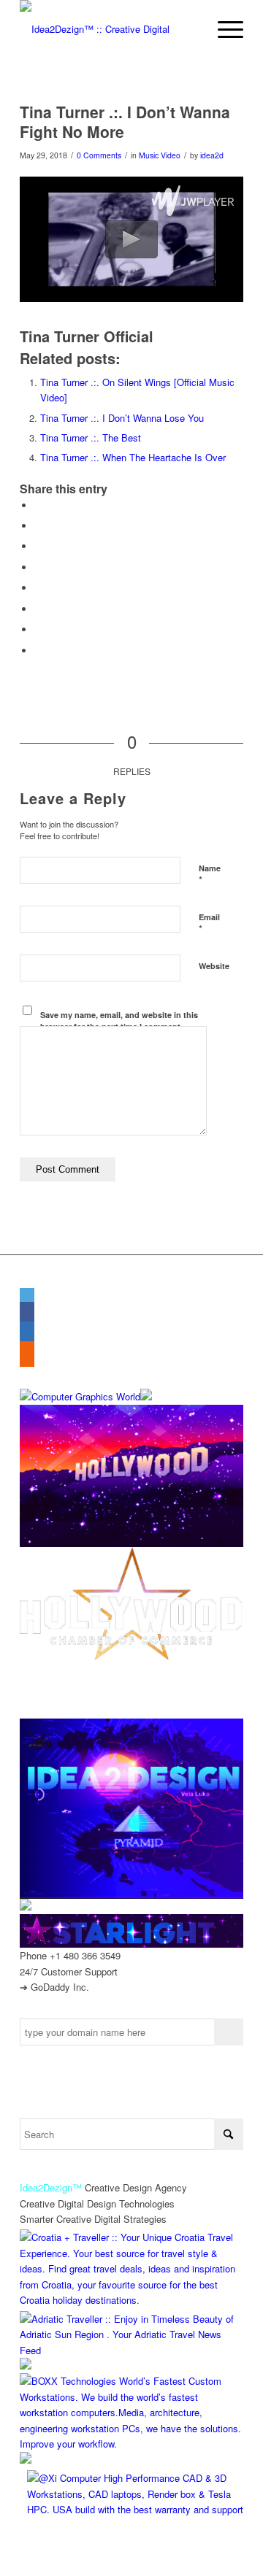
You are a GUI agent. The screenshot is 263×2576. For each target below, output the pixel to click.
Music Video (160, 155)
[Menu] (223, 29)
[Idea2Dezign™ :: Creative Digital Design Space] (109, 29)
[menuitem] (223, 29)
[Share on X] (38, 526)
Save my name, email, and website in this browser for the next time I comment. (119, 1021)
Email (209, 924)
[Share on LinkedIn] (38, 567)
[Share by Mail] (38, 651)
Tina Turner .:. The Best (91, 437)
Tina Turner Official (87, 336)
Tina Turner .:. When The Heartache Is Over (133, 457)
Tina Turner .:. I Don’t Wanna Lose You (122, 418)
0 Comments (99, 155)
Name (210, 875)
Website (214, 966)
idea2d (212, 155)
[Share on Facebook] (38, 505)
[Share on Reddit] (38, 629)
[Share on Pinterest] (38, 546)
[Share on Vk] (38, 609)
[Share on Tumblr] (38, 588)
